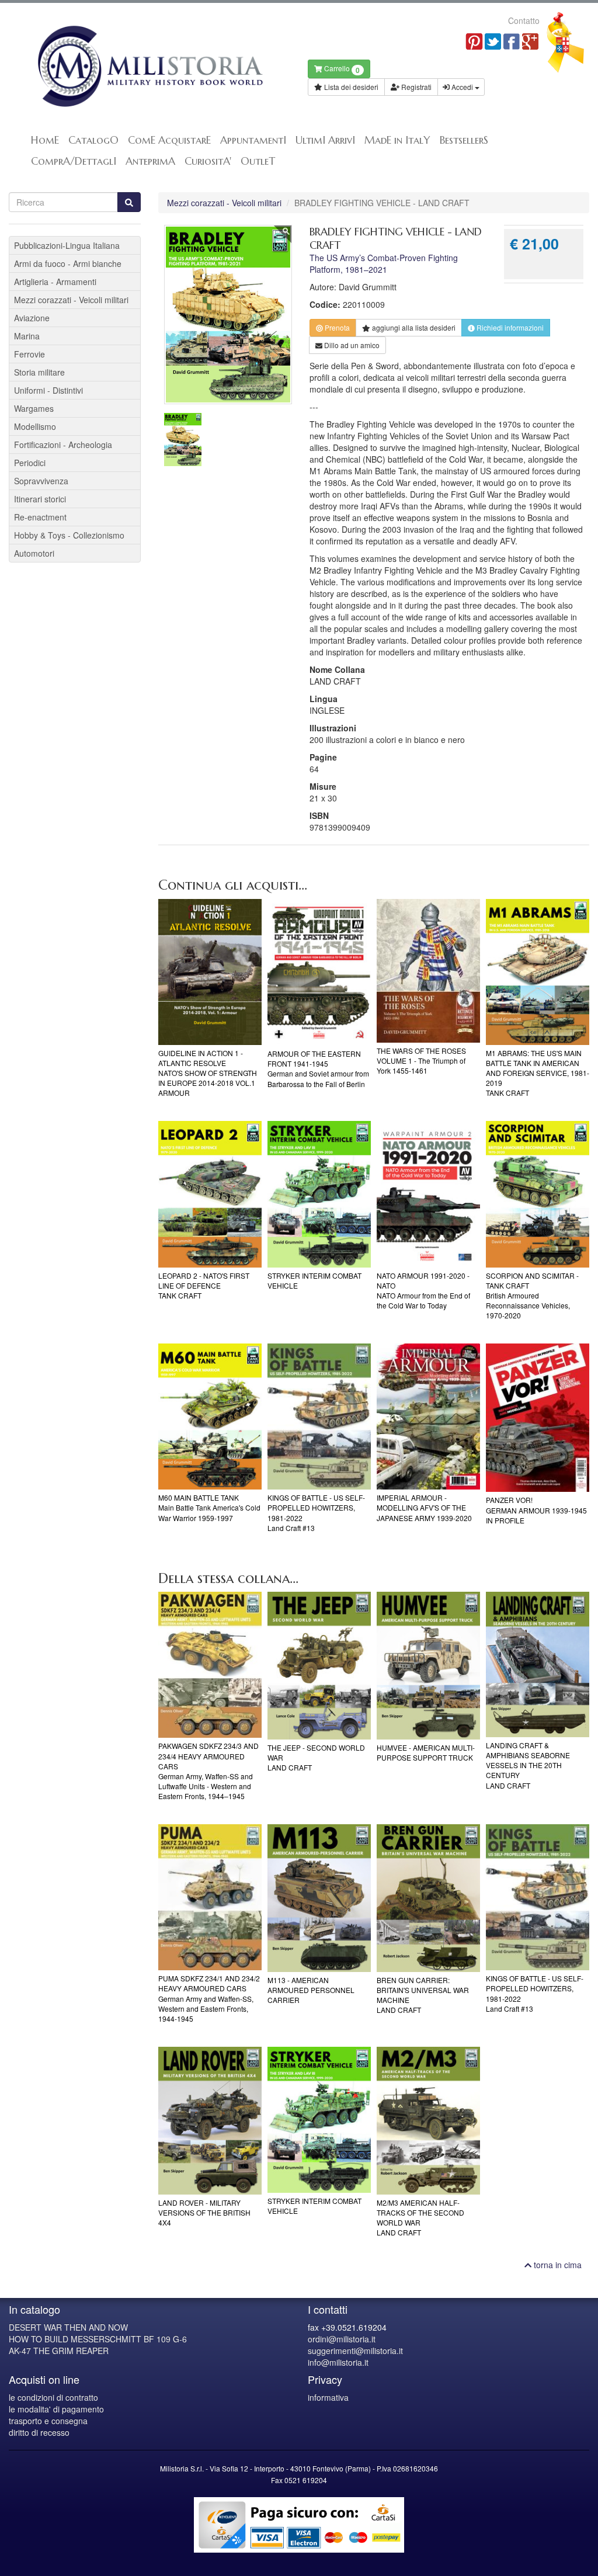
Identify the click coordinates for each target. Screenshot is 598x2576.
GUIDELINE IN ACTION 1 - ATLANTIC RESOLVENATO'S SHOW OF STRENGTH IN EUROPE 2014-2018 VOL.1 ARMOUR (208, 1073)
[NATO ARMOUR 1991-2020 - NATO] (428, 1194)
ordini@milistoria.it (342, 2339)
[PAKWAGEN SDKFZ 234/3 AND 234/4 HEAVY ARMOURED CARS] (210, 1665)
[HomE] (149, 66)
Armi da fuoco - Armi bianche (68, 263)
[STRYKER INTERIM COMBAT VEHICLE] (319, 1194)
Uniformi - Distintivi (48, 390)
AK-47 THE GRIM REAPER (59, 2351)
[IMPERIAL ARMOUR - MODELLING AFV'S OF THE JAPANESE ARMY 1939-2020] (428, 1417)
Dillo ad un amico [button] (351, 345)
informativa (328, 2397)
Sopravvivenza (41, 481)
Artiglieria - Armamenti (55, 282)
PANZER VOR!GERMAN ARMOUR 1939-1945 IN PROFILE (536, 1510)
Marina (27, 336)
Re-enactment (40, 517)
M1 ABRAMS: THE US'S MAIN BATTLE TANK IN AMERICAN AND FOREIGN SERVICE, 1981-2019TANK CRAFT (538, 1073)
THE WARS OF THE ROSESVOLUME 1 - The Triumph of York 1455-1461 (421, 1060)
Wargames (34, 408)
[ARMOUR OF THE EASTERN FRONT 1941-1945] (319, 972)
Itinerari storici (40, 499)
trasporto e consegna (48, 2421)
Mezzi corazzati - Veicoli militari (224, 203)
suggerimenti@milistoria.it (355, 2351)
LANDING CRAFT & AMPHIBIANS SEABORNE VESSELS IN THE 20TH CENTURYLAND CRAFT (528, 1765)
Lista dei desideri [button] (350, 87)
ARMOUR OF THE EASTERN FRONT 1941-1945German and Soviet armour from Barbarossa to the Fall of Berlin (318, 1068)
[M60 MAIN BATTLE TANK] (210, 1417)
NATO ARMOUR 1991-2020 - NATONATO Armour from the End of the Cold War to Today (423, 1290)
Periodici (30, 463)
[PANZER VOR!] (538, 1418)
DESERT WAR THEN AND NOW (68, 2327)
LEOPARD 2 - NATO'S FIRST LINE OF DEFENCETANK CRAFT (204, 1285)
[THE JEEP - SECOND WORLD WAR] (319, 1666)
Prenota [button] (336, 327)
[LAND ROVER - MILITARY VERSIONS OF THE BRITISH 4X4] (210, 2121)
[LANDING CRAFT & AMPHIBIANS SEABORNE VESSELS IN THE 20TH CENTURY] (538, 1664)
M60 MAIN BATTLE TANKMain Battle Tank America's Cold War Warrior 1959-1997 (209, 1507)
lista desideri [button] (414, 327)
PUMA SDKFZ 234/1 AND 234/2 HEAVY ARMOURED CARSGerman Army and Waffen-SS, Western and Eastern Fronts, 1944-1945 (209, 1998)
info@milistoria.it (338, 2362)
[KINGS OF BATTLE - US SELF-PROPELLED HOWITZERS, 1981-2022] (319, 1417)
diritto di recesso (39, 2432)
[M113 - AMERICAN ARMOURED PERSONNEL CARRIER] (319, 1898)
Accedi (462, 87)
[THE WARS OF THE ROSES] (428, 971)
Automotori (34, 553)
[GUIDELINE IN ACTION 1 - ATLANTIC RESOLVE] (210, 972)
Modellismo (35, 426)
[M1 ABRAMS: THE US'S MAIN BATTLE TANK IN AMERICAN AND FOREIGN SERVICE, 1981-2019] (538, 972)
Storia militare (39, 372)
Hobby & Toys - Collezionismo (69, 535)
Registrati (416, 87)
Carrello (341, 69)
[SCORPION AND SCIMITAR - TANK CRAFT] (538, 1194)
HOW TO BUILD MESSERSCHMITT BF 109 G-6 (98, 2339)
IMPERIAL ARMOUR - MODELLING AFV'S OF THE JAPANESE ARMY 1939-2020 (424, 1507)
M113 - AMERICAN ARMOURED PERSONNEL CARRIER (311, 1990)
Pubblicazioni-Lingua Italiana (67, 245)
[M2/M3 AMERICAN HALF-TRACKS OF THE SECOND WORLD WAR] (428, 2121)
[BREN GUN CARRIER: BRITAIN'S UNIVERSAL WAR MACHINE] (428, 1898)
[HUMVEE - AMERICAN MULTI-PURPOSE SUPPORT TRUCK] (428, 1666)
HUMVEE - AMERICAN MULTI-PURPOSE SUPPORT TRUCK (426, 1752)
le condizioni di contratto (53, 2397)
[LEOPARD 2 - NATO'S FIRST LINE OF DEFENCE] (210, 1194)
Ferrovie (29, 354)
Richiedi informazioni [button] (509, 327)
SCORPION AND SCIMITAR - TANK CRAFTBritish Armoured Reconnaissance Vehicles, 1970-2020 (532, 1296)
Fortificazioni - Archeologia (63, 445)
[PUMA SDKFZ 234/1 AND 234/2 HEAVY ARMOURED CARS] (210, 1897)
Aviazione (32, 318)
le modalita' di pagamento (56, 2409)
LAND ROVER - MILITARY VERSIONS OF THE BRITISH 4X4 (204, 2212)
